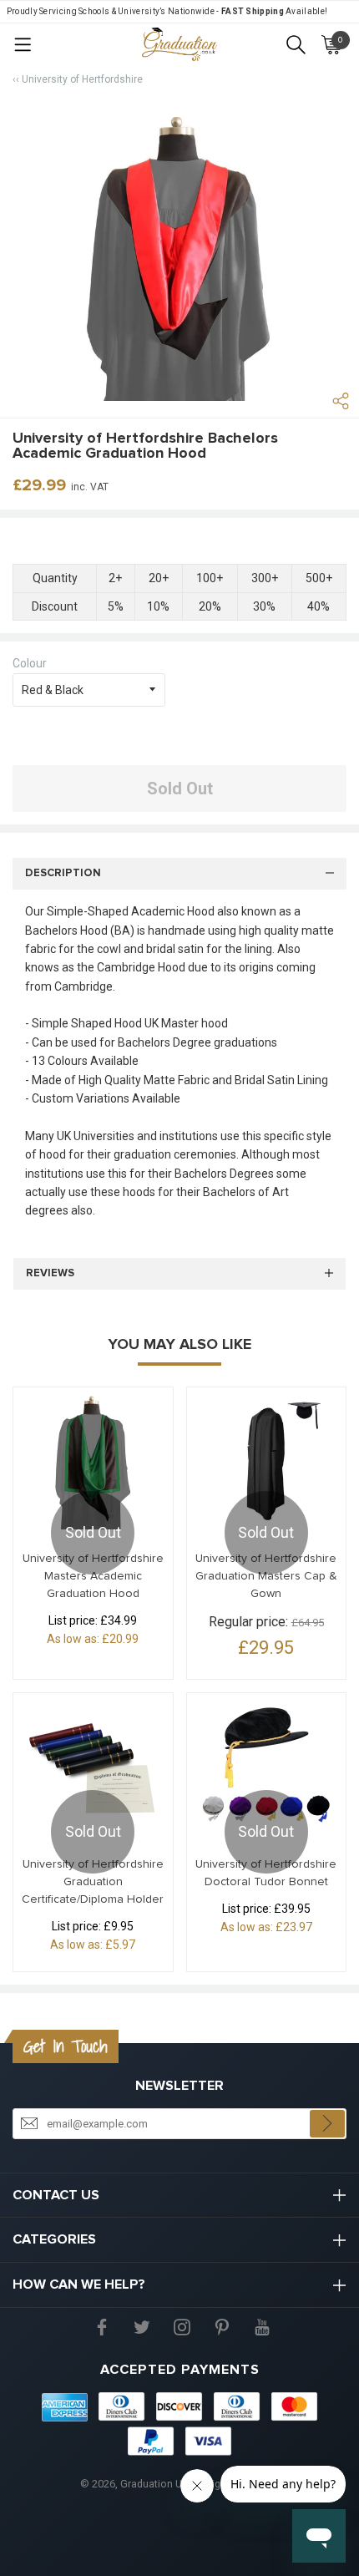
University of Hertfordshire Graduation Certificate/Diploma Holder (93, 1882)
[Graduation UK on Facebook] (102, 2325)
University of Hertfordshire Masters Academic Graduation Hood (93, 1576)
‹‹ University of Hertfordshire (78, 79)
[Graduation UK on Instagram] (182, 2325)
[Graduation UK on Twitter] (142, 2325)
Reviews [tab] (50, 1273)
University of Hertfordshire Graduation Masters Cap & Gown (266, 1576)
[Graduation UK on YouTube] (262, 2325)
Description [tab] (63, 873)
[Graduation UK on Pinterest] (222, 2325)
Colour (30, 663)
